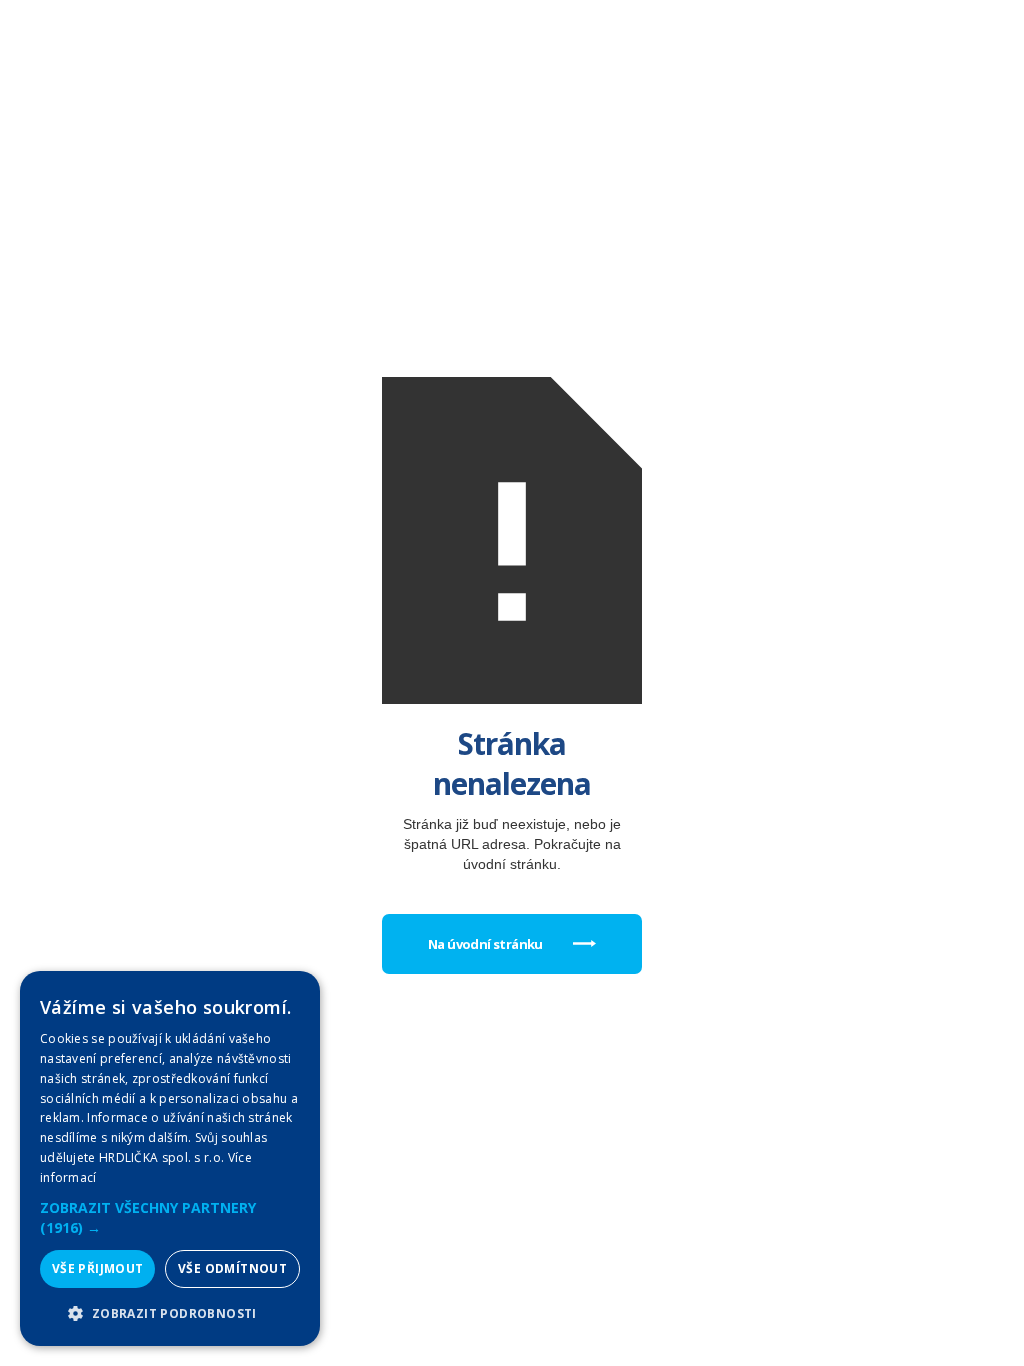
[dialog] (170, 1158)
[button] (170, 1218)
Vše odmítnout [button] (232, 1268)
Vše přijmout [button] (98, 1268)
